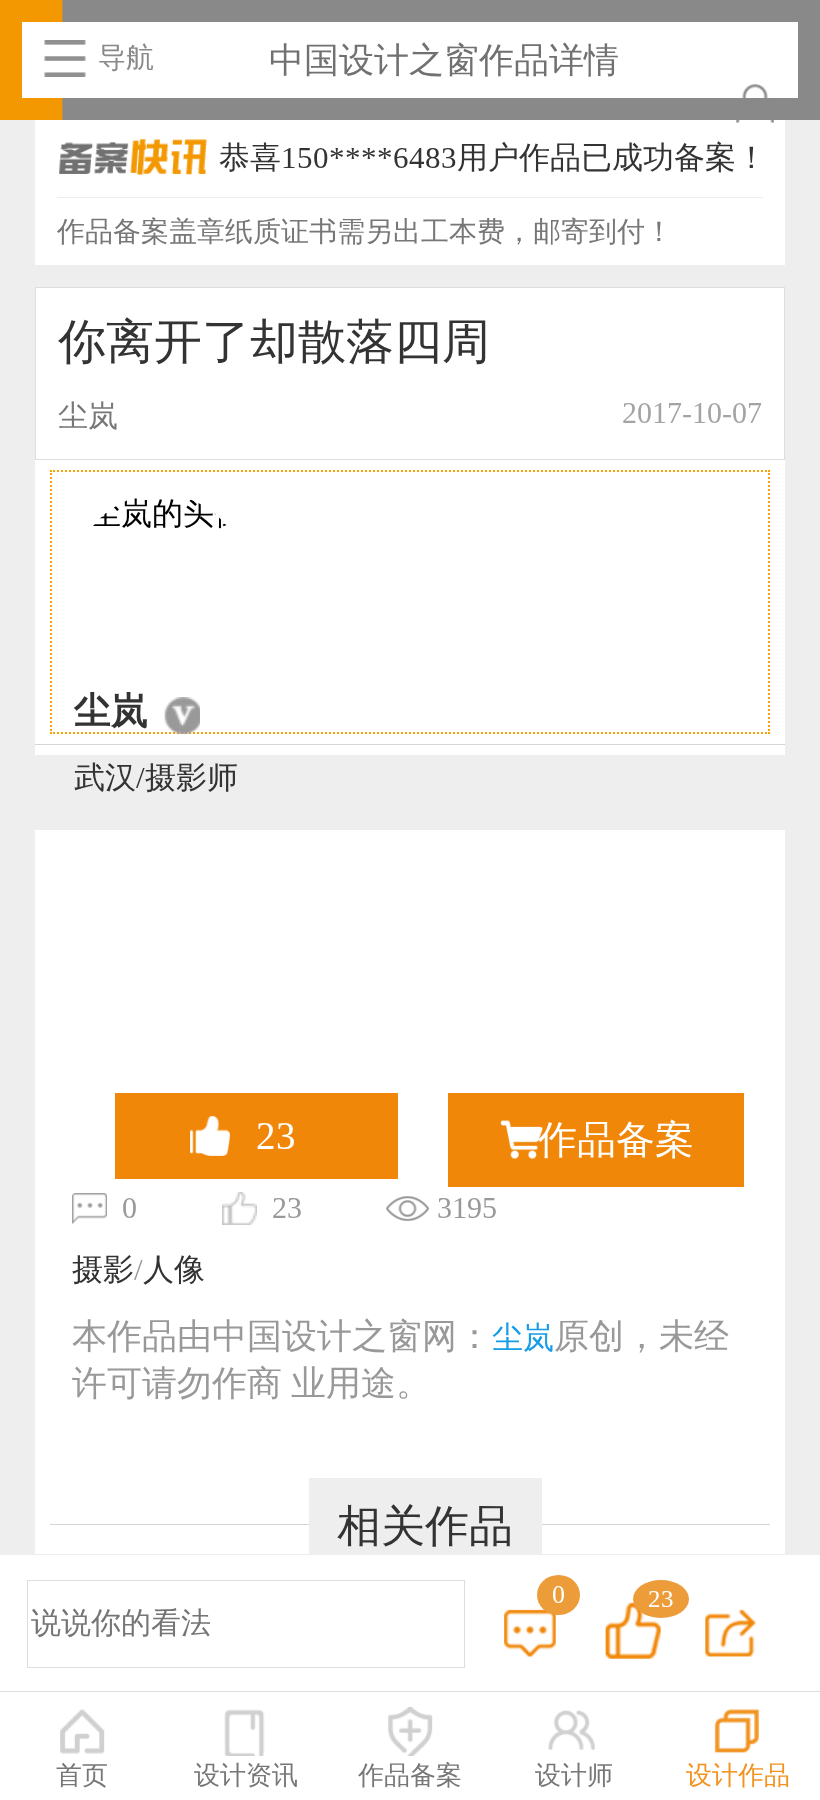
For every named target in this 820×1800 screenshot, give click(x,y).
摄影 (103, 1270)
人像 (174, 1270)
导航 (126, 57)
